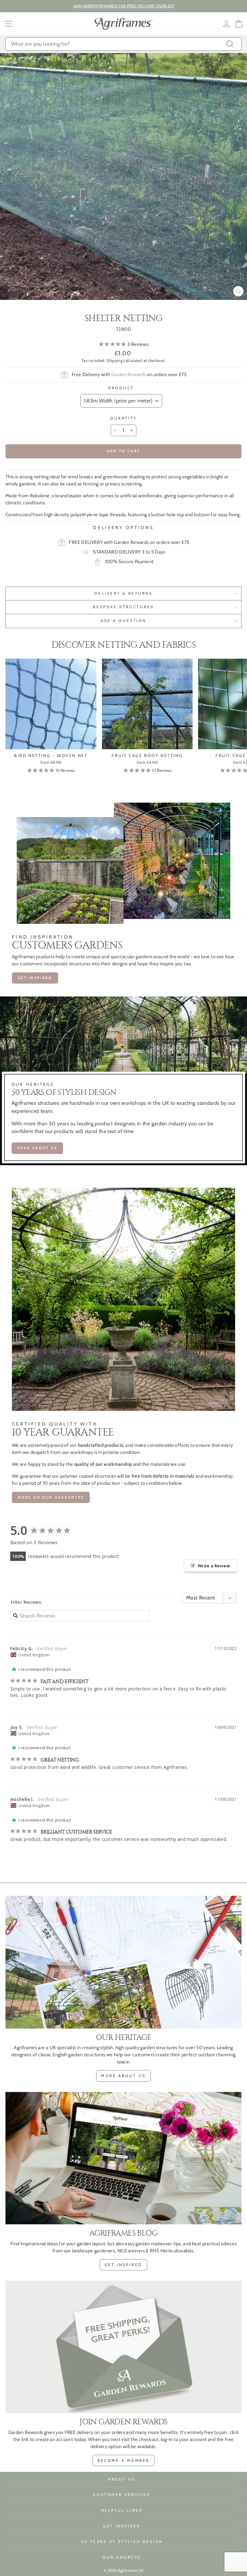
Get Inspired (122, 2526)
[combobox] (123, 44)
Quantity (123, 418)
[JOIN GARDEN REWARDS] (123, 2347)
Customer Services (122, 2495)
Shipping (114, 360)
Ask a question (123, 621)
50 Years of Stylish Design (122, 2542)
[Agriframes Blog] (123, 2158)
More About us (123, 2076)
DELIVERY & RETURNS (124, 593)
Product (121, 388)
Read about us (37, 1148)
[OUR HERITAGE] (123, 1962)
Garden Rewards (129, 374)
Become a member (123, 2460)
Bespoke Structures (123, 607)
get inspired (35, 978)
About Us (122, 2479)
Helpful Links (122, 2510)
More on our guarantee (51, 1497)
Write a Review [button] (214, 1566)
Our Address (122, 2557)
